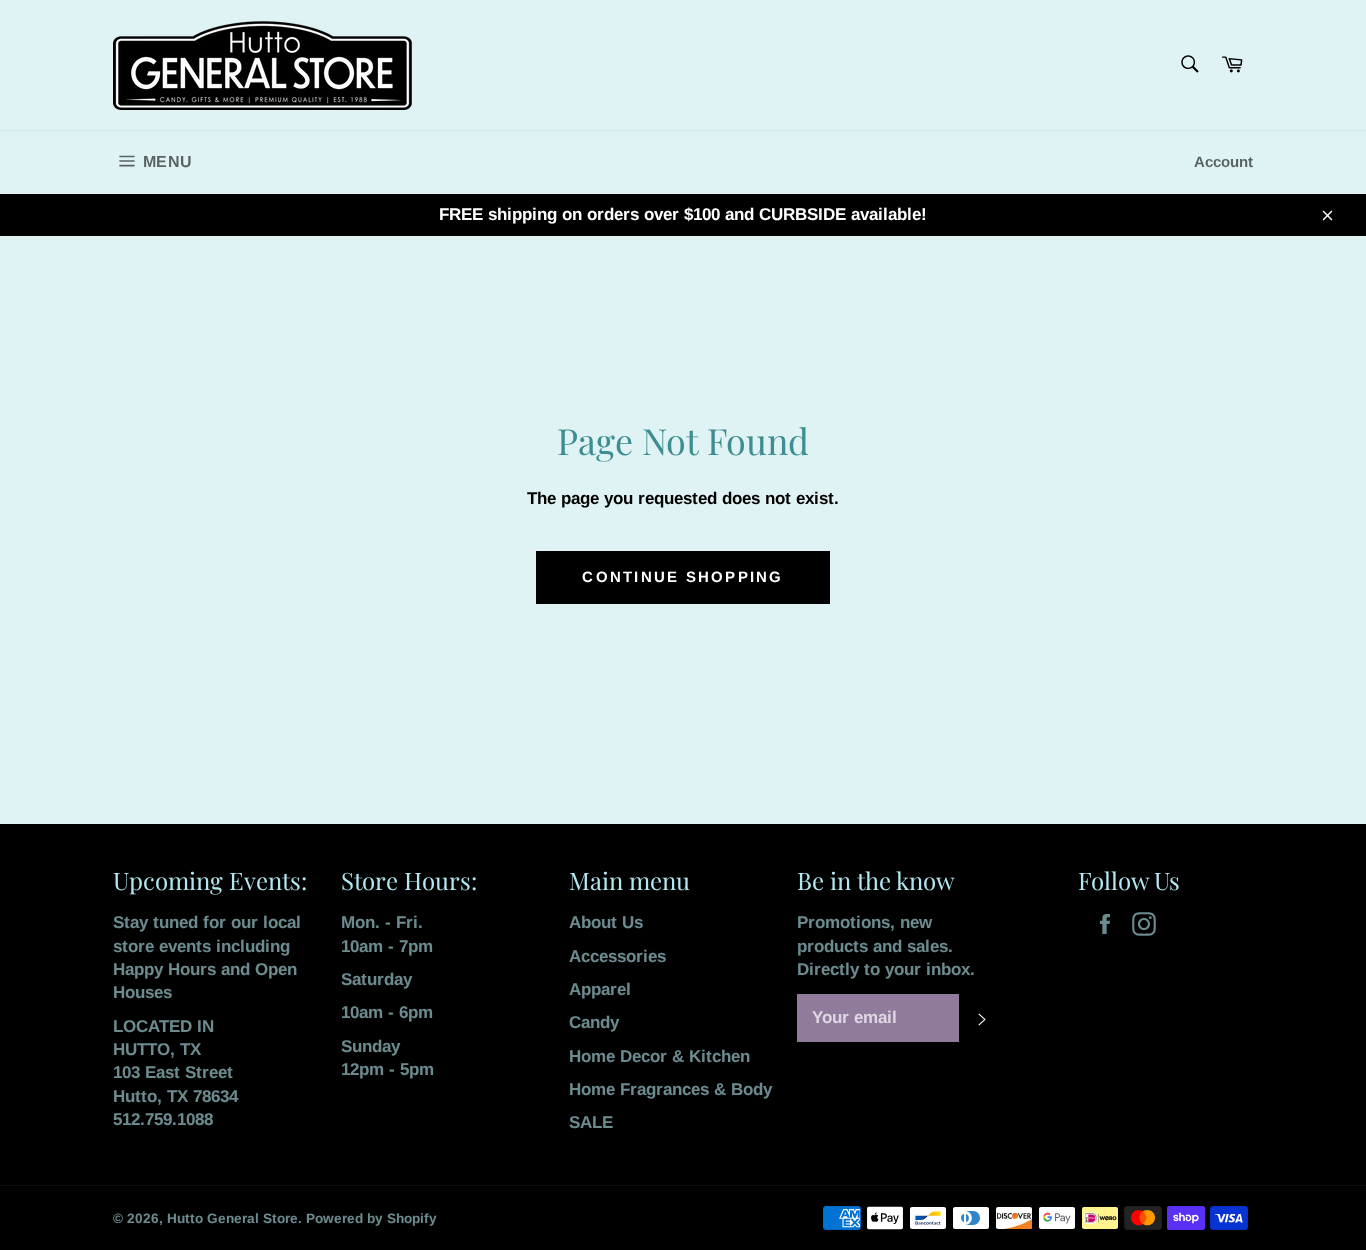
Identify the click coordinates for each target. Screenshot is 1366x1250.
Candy (594, 1022)
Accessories (617, 956)
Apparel (600, 989)
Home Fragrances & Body (670, 1089)
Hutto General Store (232, 1218)
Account (1223, 161)
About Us (606, 922)
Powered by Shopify (371, 1218)
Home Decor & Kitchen (659, 1056)
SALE (591, 1122)
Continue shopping (682, 576)
